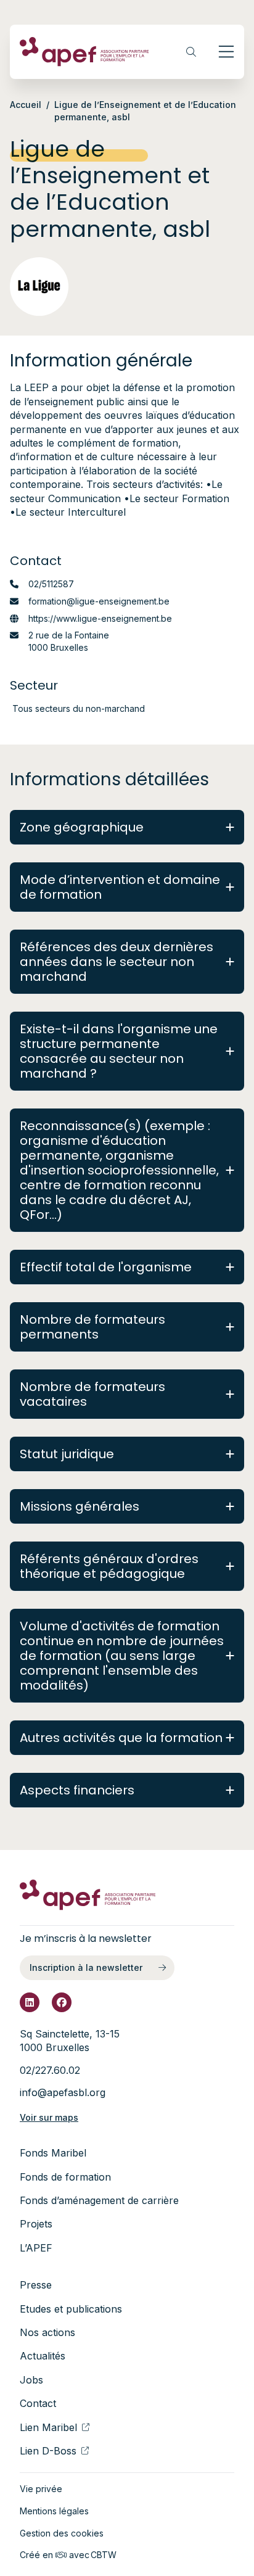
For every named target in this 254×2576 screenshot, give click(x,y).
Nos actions (47, 2332)
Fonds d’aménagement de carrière (99, 2200)
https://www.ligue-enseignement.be (100, 618)
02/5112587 (51, 584)
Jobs (31, 2380)
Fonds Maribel (53, 2153)
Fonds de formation (65, 2177)
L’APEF (36, 2248)
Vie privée (41, 2489)
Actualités (43, 2356)
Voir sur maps (49, 2117)
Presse (36, 2285)
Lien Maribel (48, 2427)
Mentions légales (54, 2511)
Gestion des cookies (62, 2533)
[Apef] (84, 52)
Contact (38, 2403)
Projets (36, 2224)
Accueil (26, 105)
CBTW (104, 2555)
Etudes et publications (71, 2309)
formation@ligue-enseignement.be (99, 601)
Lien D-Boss (48, 2451)
